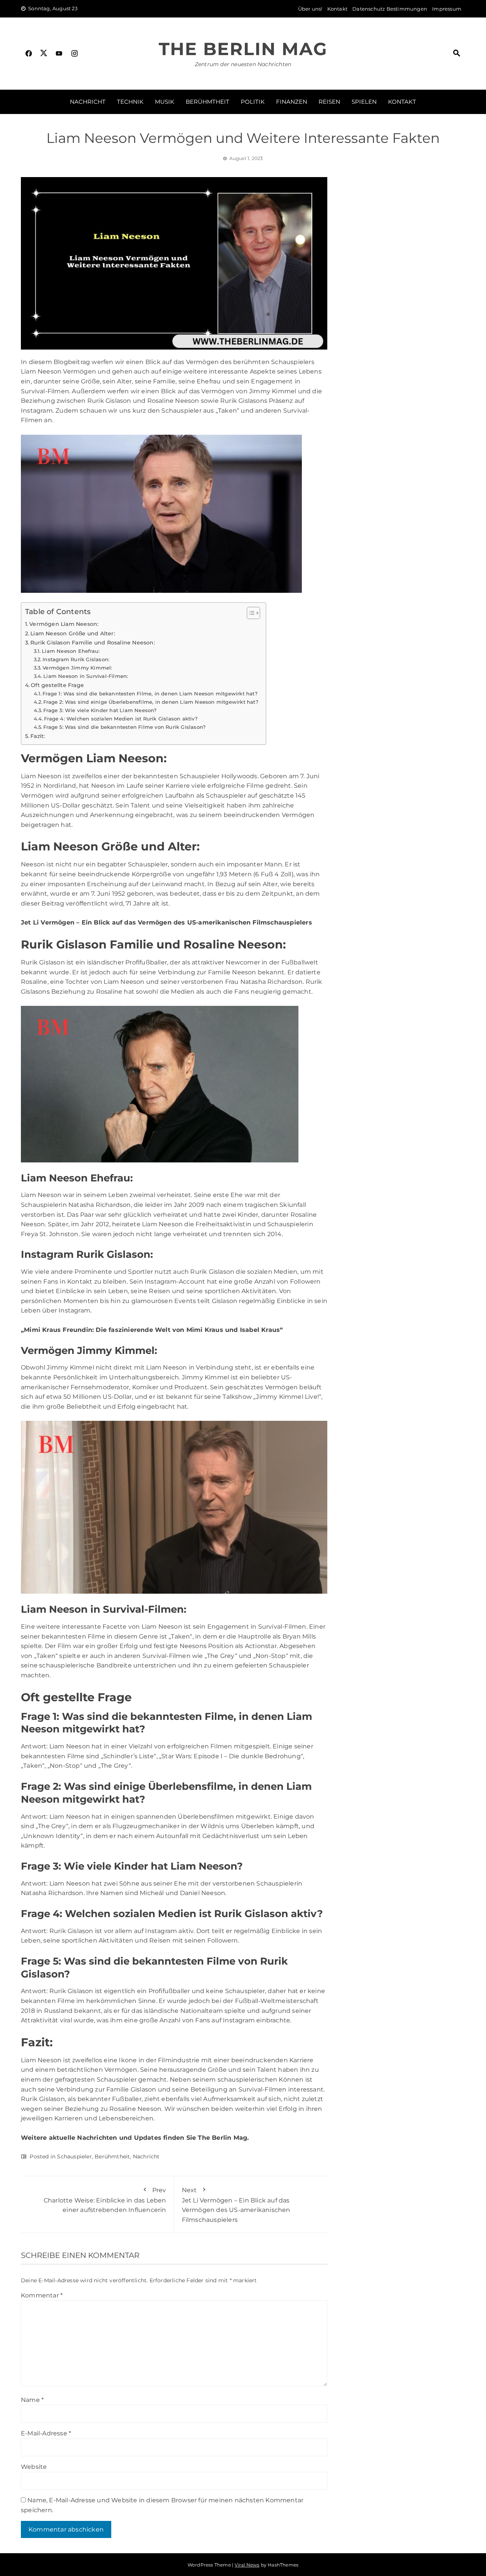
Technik (130, 102)
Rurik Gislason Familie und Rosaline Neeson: (93, 643)
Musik (165, 102)
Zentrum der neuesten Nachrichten (243, 64)
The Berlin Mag (243, 49)
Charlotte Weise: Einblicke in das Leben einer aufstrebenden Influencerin (105, 2200)
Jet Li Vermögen (48, 922)
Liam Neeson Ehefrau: (71, 651)
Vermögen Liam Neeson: (64, 624)
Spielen (364, 102)
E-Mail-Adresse (46, 2433)
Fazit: (38, 736)
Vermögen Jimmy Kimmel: (77, 668)
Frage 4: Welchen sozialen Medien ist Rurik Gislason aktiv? (121, 719)
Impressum (447, 9)
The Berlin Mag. (223, 2138)
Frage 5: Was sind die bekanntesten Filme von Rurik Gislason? (124, 727)
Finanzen (292, 102)
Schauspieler (74, 2156)
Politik (253, 102)
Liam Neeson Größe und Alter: (73, 633)
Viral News (247, 2565)
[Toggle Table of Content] (250, 613)
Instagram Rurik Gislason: (76, 659)
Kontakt (337, 9)
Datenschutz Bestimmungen (390, 9)
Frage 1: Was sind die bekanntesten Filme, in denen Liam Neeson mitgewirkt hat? (150, 693)
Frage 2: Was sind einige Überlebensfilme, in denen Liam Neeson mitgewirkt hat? (151, 702)
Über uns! (310, 9)
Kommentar (42, 2295)
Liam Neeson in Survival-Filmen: (86, 676)
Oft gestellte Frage (57, 685)
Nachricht (88, 102)
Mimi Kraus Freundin (58, 1330)
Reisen (329, 102)
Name (32, 2400)
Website (34, 2467)
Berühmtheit (207, 102)
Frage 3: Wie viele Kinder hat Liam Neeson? (100, 710)
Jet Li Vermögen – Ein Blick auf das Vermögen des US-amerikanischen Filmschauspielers (236, 2205)
